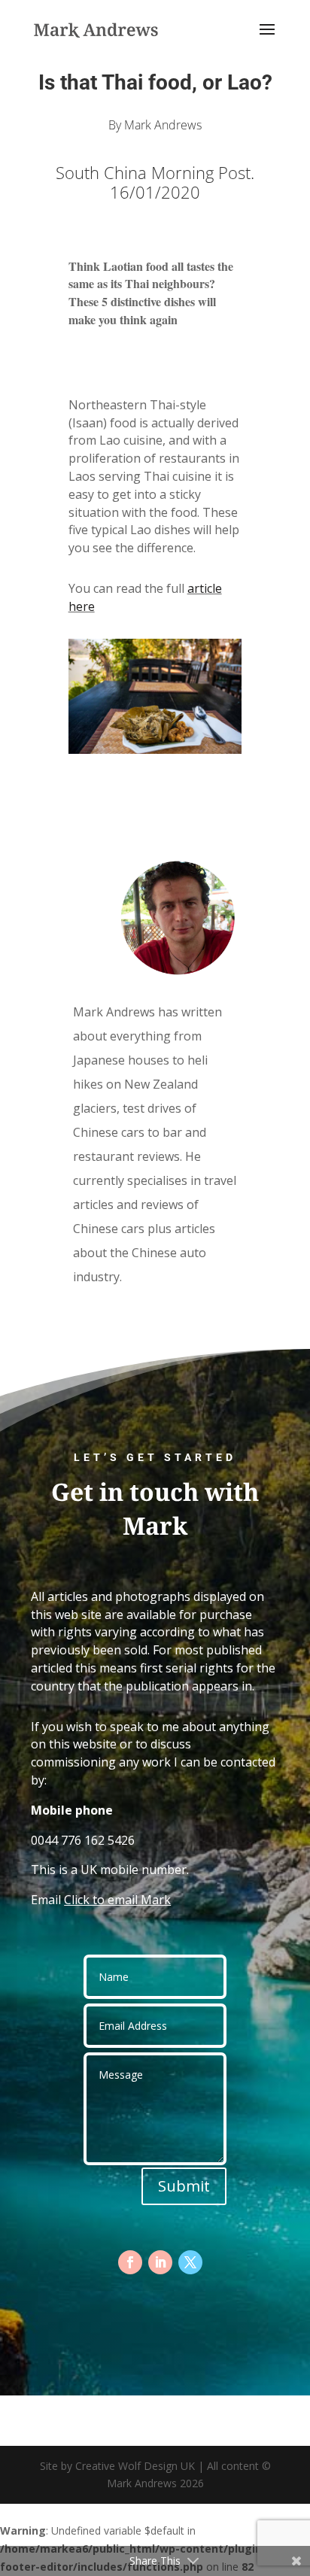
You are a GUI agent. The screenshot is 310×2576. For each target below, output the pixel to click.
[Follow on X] (190, 2262)
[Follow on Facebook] (130, 2262)
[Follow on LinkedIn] (160, 2262)
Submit (184, 2186)
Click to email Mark (117, 1900)
